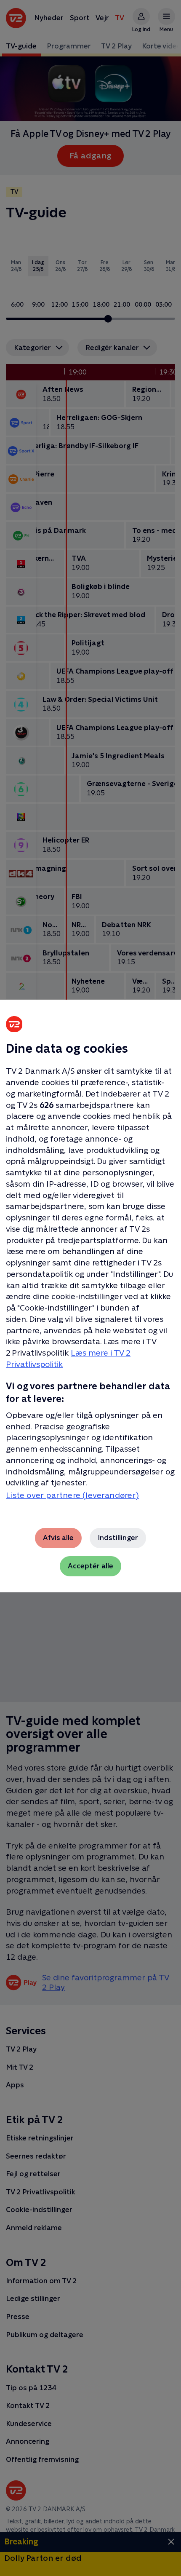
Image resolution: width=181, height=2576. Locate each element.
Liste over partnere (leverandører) (72, 1495)
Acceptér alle (90, 1566)
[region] (90, 1288)
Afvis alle (58, 1538)
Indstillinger (118, 1538)
